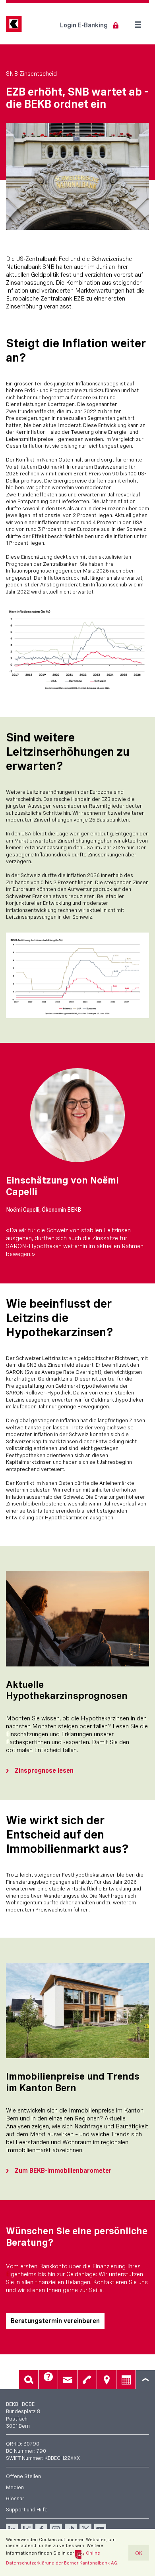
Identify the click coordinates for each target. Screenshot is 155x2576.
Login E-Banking (84, 25)
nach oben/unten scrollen (145, 2380)
